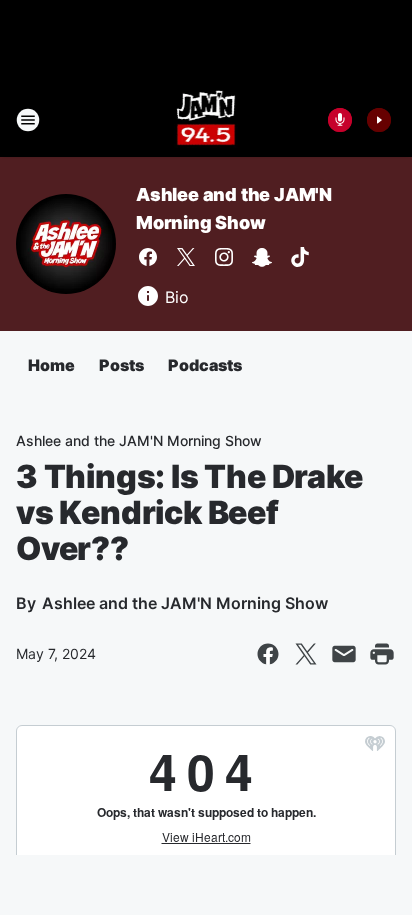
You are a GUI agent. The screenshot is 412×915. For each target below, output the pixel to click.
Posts (121, 365)
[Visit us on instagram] (224, 257)
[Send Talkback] (340, 120)
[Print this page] (382, 654)
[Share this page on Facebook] (268, 654)
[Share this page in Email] (344, 654)
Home (51, 365)
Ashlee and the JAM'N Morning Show (139, 440)
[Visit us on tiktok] (300, 257)
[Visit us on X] (186, 257)
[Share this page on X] (306, 654)
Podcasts (205, 365)
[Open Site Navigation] (28, 120)
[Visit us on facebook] (148, 257)
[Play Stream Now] (379, 120)
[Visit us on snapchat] (262, 257)
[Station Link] (206, 120)
